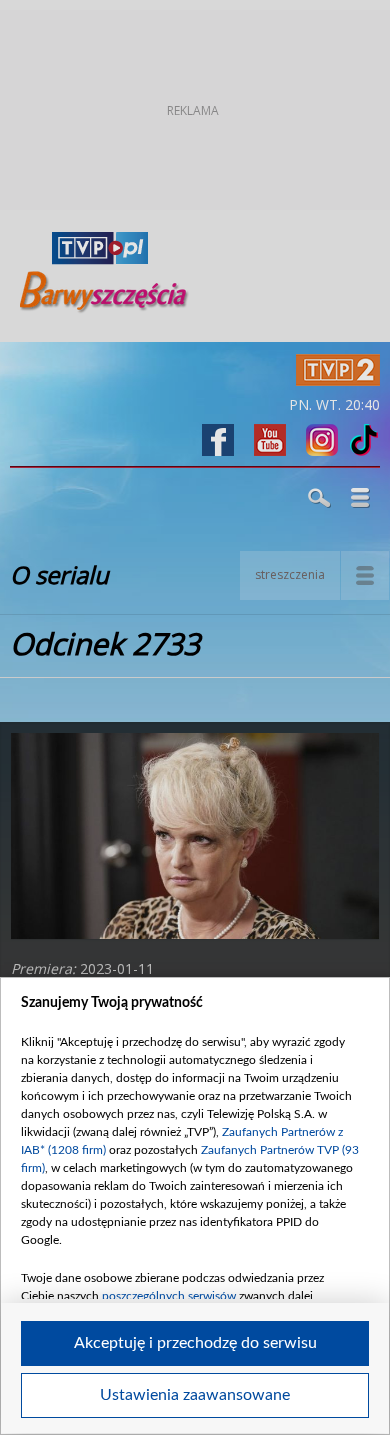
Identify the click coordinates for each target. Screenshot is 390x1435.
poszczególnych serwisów (169, 1296)
